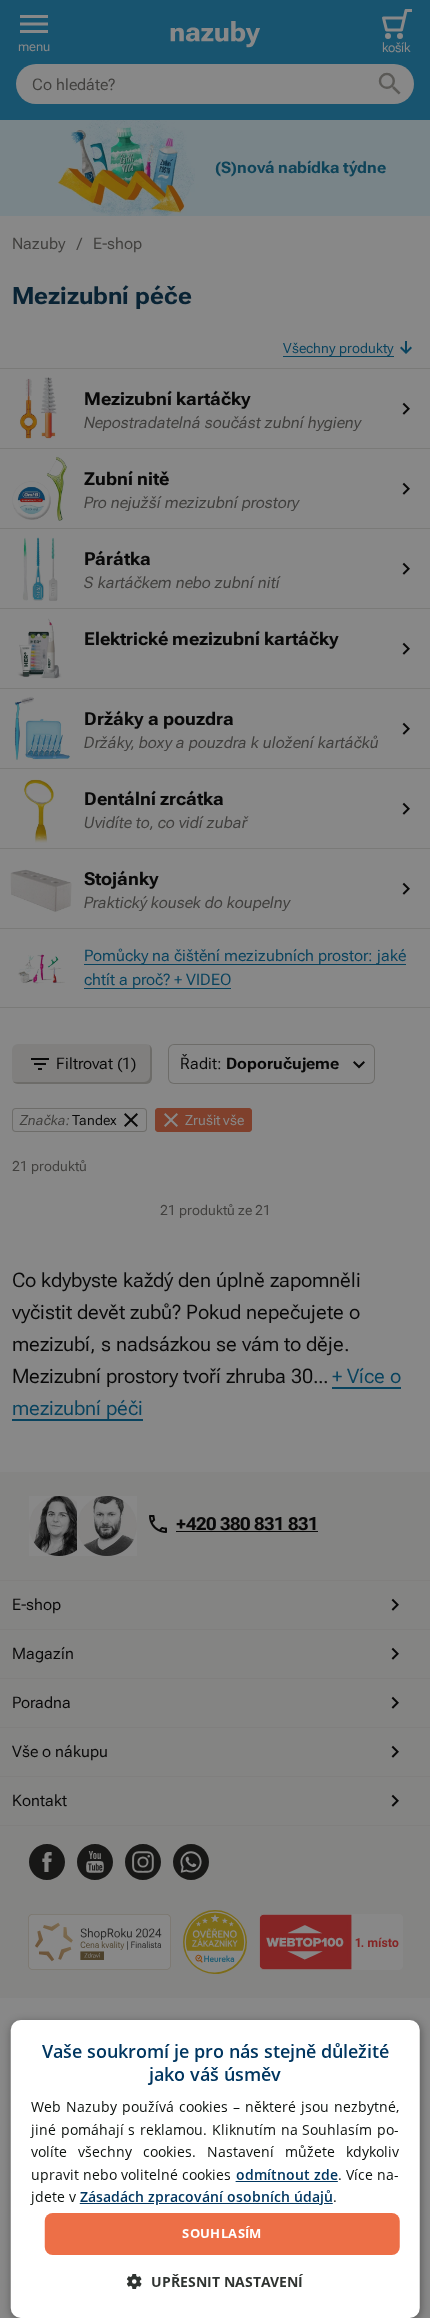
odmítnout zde (287, 2174)
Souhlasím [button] (222, 2233)
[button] (215, 2281)
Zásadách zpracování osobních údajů (206, 2196)
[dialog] (215, 2169)
